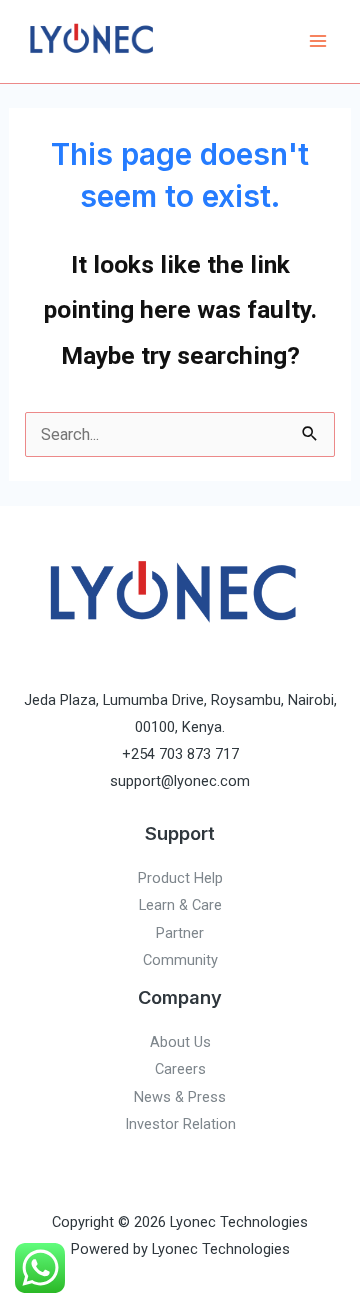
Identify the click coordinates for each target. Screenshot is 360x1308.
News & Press (180, 1097)
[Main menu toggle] (317, 41)
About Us (180, 1042)
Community (180, 960)
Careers (180, 1069)
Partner (180, 933)
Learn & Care (180, 905)
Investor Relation (180, 1124)
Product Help (180, 878)
